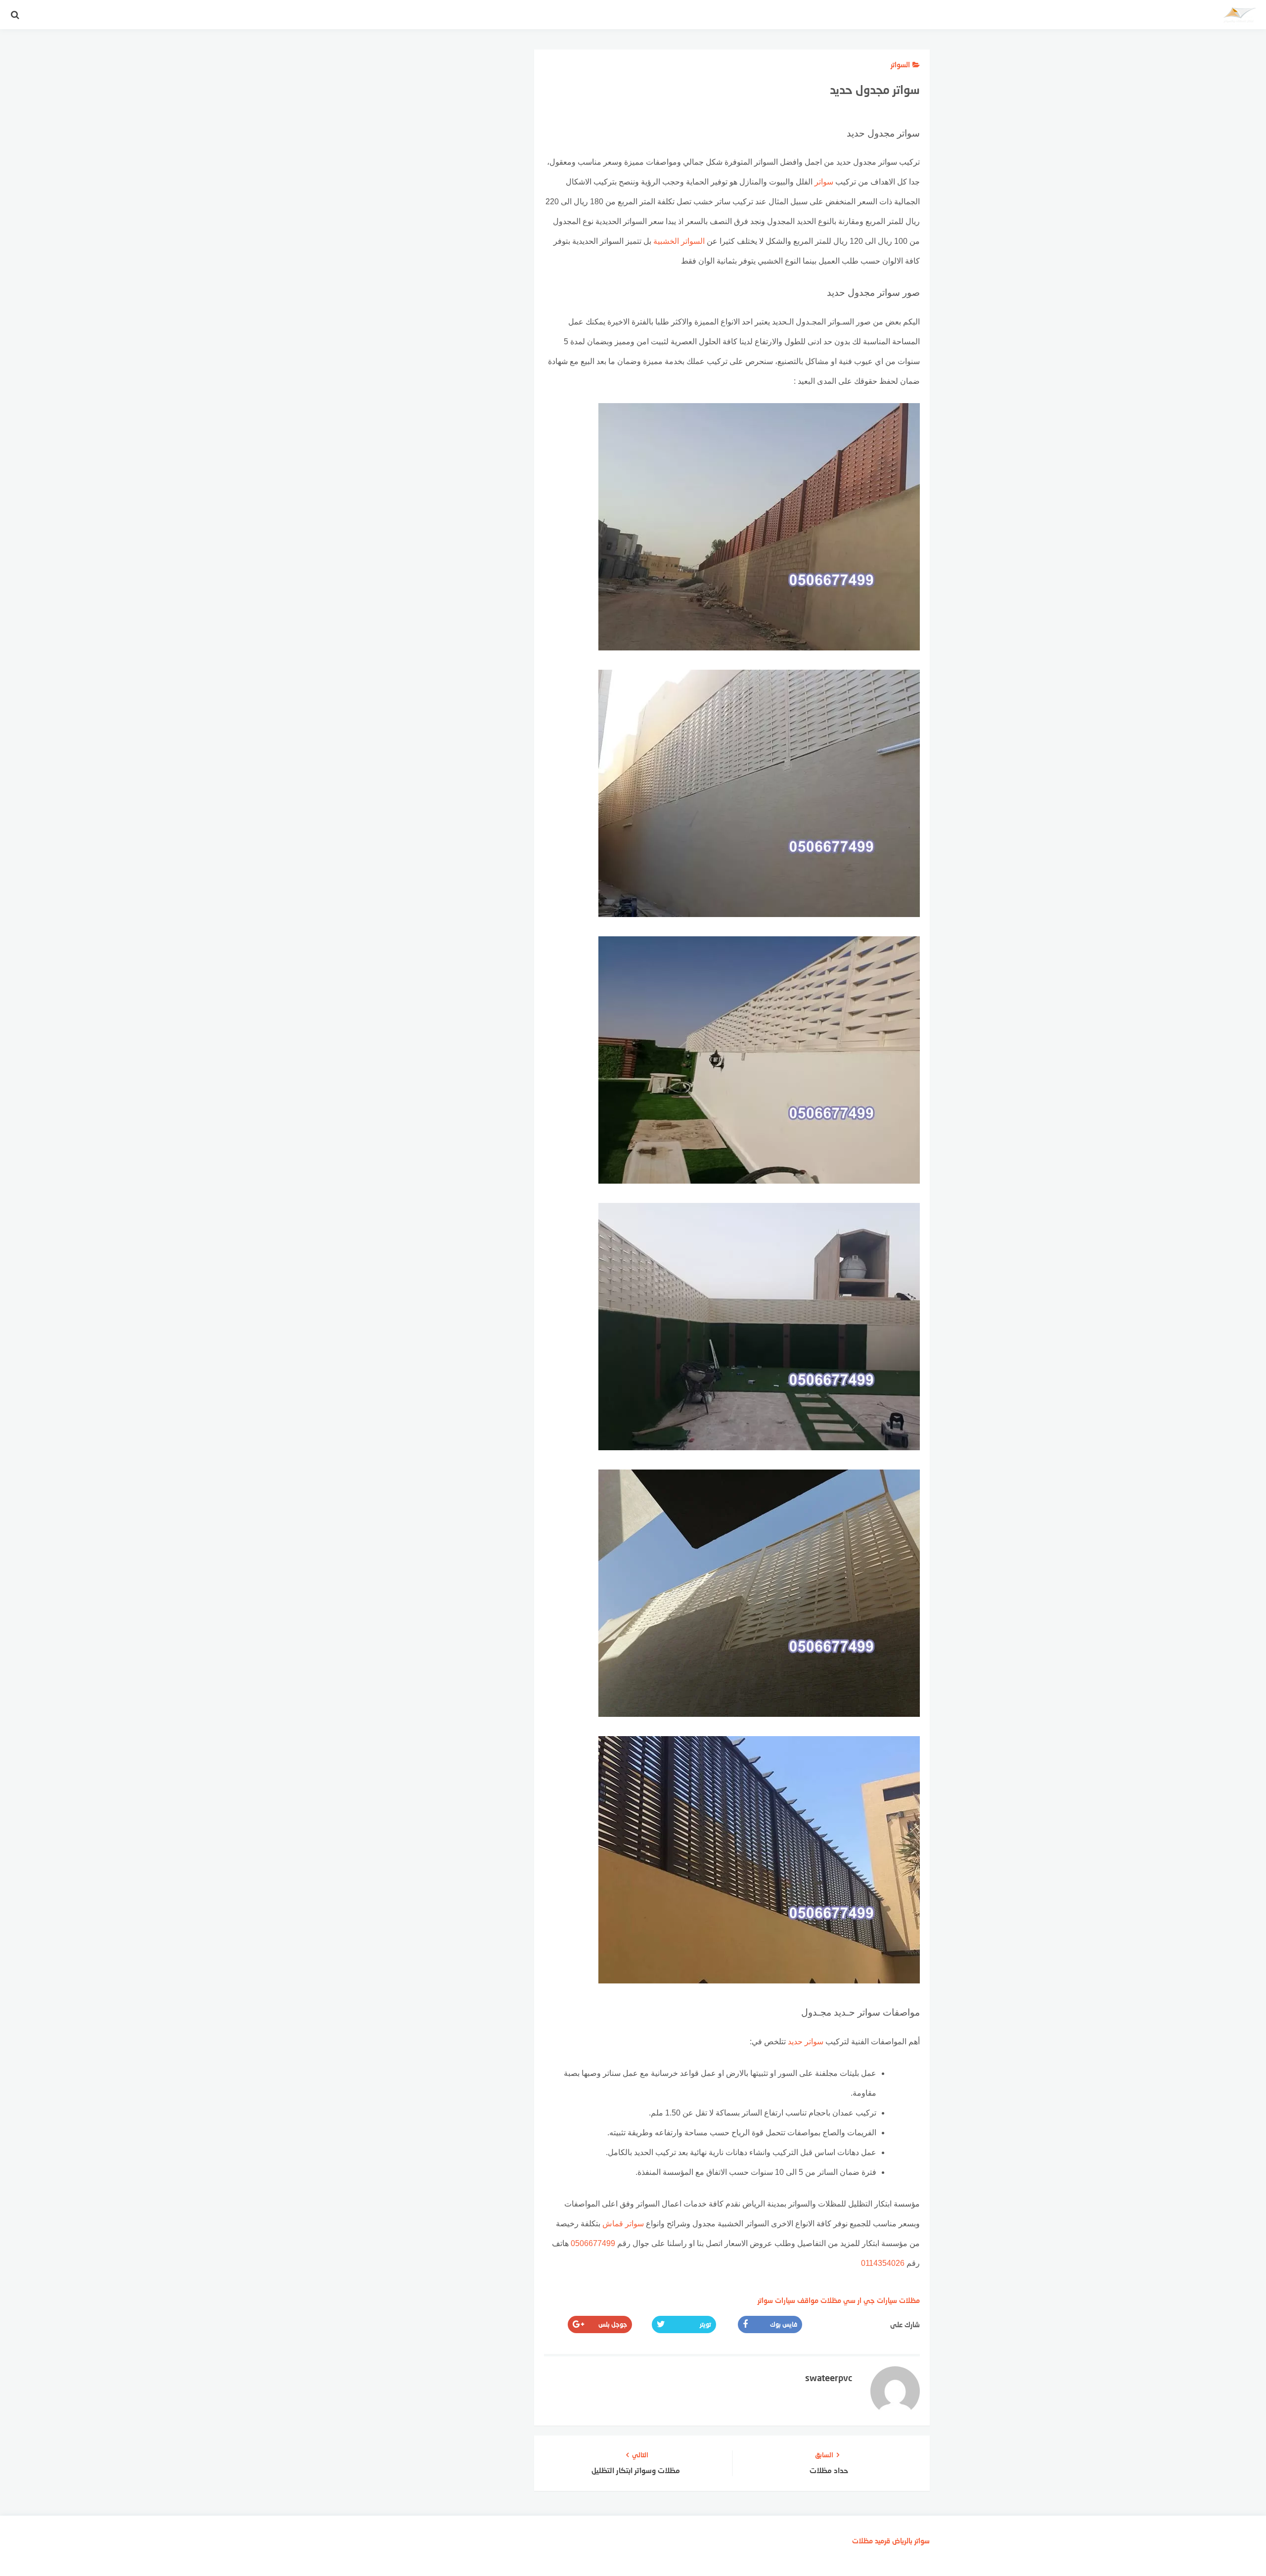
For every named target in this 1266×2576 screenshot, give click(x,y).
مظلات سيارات (898, 2300)
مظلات (862, 2541)
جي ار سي (859, 2300)
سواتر (824, 182)
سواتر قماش (623, 2224)
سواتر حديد (806, 2042)
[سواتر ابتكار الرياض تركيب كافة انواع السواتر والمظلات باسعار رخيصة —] (1239, 17)
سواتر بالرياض (911, 2541)
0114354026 (883, 2263)
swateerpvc (829, 2378)
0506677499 (593, 2243)
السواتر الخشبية (679, 241)
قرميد (882, 2541)
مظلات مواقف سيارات (808, 2300)
